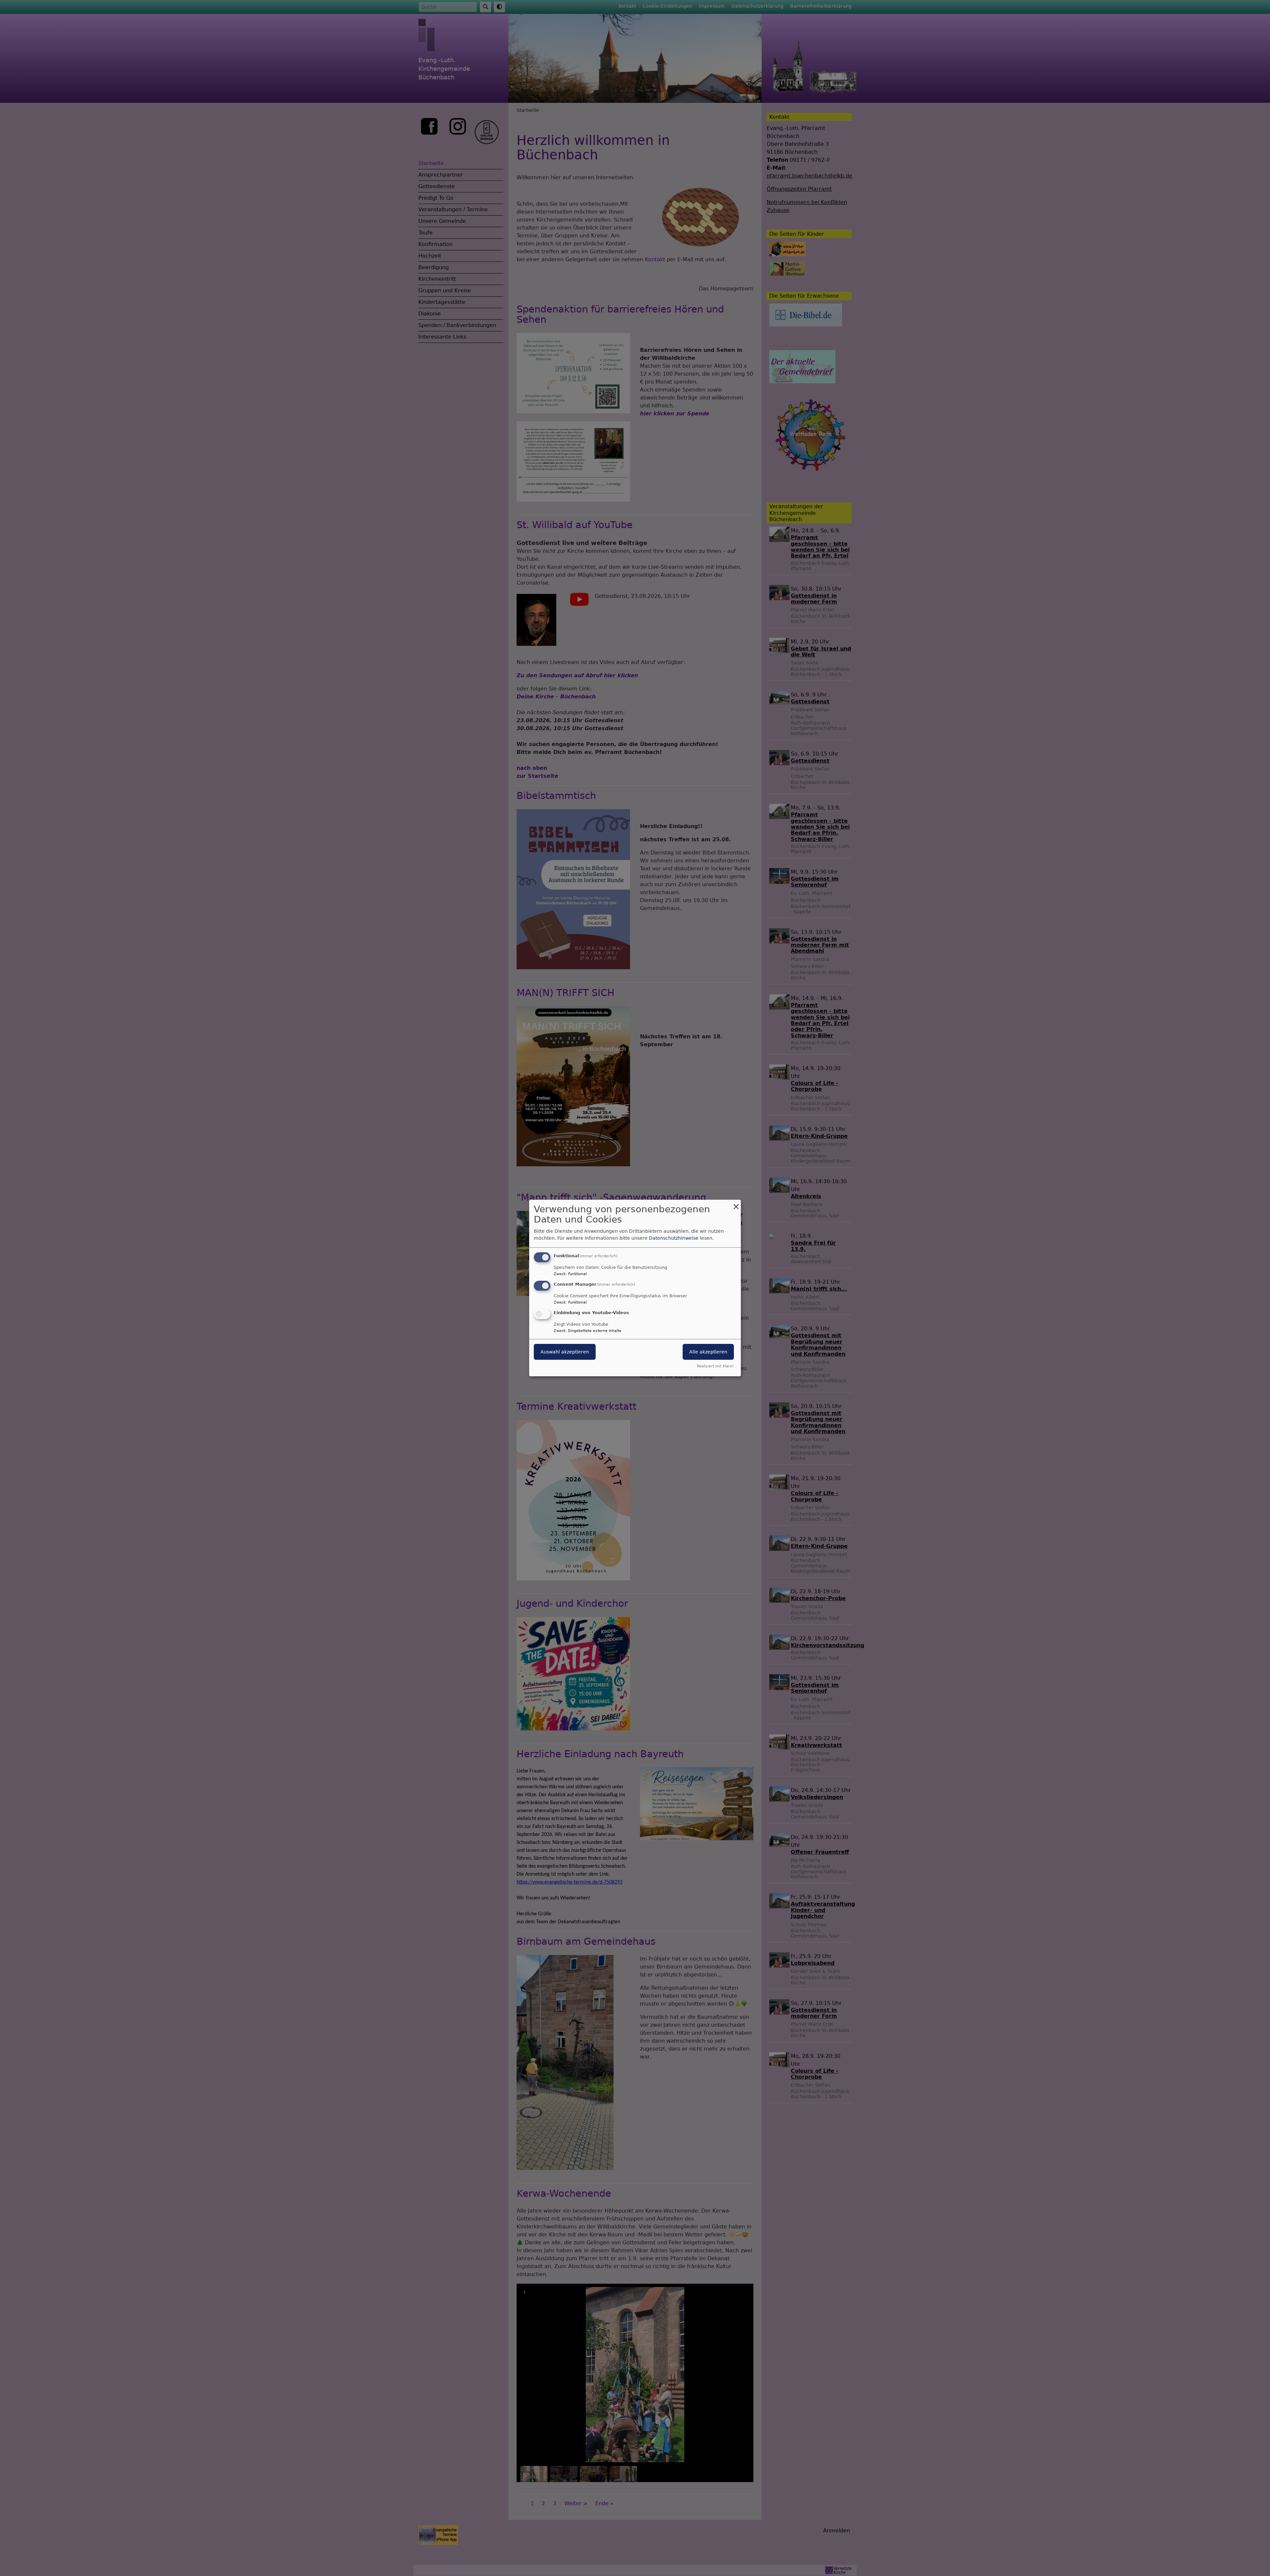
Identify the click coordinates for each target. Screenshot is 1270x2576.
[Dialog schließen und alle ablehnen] (736, 1204)
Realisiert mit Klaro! (715, 1366)
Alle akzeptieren (708, 1352)
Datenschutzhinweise (674, 1238)
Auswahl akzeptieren (565, 1352)
